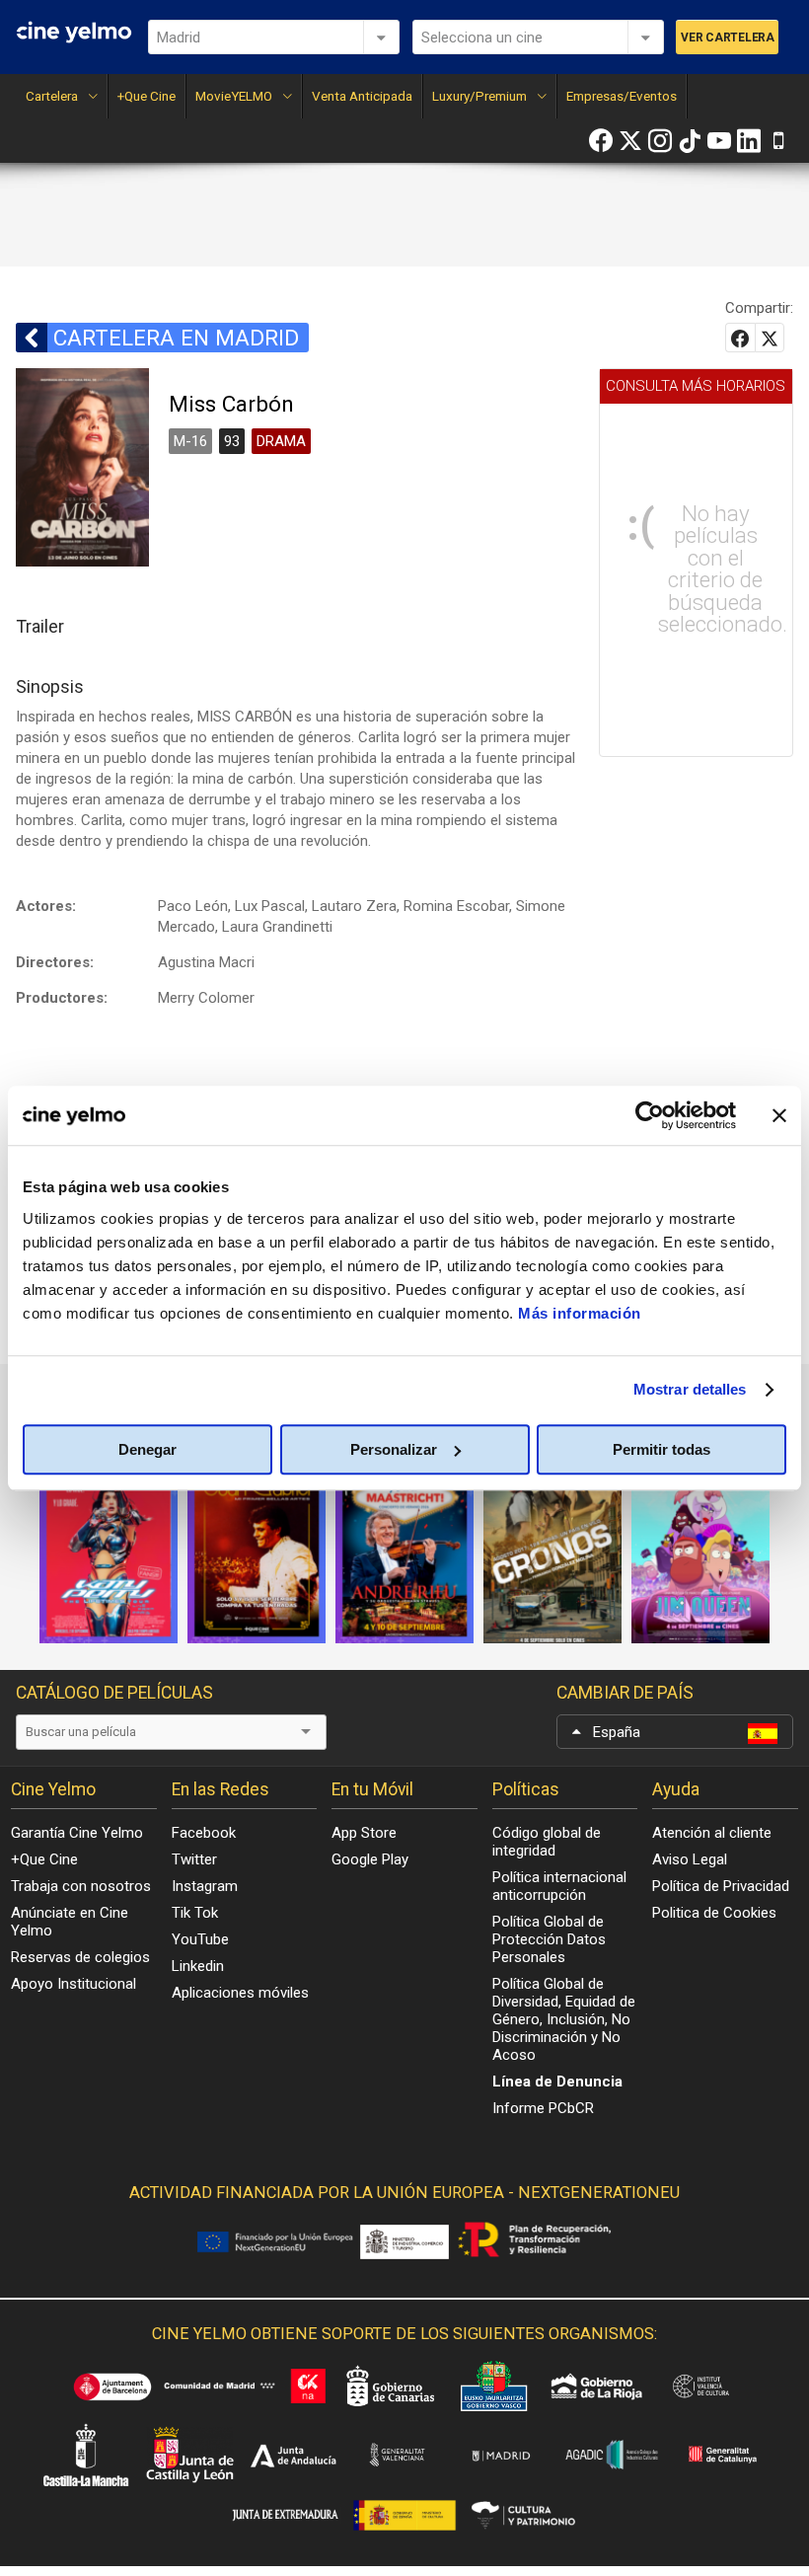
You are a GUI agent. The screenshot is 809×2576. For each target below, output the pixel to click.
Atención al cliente (712, 1833)
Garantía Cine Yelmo (77, 1833)
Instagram (205, 1886)
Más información (580, 1313)
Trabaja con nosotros (81, 1886)
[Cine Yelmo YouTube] (719, 141)
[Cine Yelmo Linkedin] (749, 141)
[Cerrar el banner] (779, 1115)
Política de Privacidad (721, 1886)
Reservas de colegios (80, 1957)
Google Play (370, 1859)
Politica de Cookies (714, 1913)
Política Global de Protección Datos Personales (549, 1939)
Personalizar (394, 1449)
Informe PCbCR (543, 2108)
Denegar (147, 1449)
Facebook (204, 1833)
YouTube (200, 1939)
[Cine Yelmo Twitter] (630, 141)
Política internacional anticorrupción (559, 1886)
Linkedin (198, 1966)
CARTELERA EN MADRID (176, 338)
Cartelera (52, 96)
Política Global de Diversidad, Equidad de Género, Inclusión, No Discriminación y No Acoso (564, 2019)
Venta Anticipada (362, 96)
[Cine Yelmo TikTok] (690, 141)
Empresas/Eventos (622, 96)
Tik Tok (195, 1913)
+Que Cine (147, 96)
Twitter (194, 1859)
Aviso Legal (690, 1859)
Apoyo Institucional (74, 1984)
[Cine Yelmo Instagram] (660, 141)
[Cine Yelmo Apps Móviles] (778, 141)
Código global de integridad (547, 1842)
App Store (364, 1833)
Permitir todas (662, 1449)
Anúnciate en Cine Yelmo (70, 1922)
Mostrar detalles (690, 1389)
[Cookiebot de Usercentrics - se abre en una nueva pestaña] (650, 1115)
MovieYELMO (234, 96)
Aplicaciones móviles (240, 1993)
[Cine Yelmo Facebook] (601, 141)
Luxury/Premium (479, 96)
